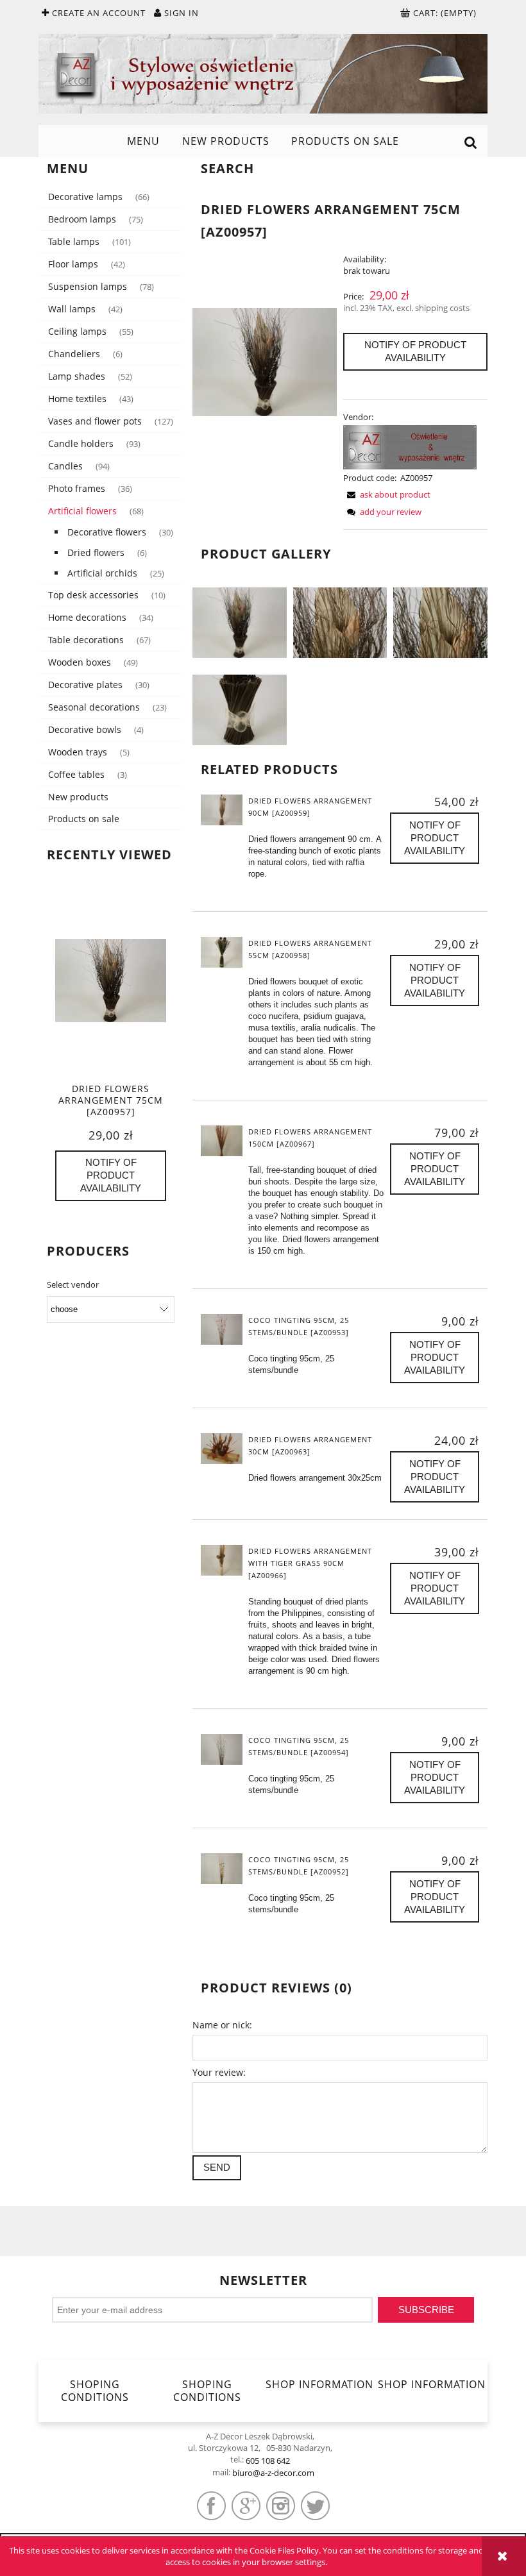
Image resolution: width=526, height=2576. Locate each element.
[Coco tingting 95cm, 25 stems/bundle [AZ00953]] (222, 1329)
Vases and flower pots (95, 421)
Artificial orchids (102, 573)
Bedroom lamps (82, 219)
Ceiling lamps (77, 331)
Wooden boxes (80, 662)
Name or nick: (222, 2025)
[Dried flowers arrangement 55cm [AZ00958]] (222, 952)
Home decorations (87, 617)
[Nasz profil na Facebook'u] (211, 2506)
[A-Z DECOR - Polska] (410, 446)
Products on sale (84, 819)
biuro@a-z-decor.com (273, 2473)
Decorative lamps (85, 197)
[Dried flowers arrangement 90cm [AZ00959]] (222, 810)
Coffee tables (76, 774)
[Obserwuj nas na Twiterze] (315, 2506)
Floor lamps (73, 264)
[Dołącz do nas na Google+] (246, 2506)
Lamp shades (77, 376)
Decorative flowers (107, 532)
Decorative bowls (85, 729)
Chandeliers (74, 354)
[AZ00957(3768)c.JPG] (240, 709)
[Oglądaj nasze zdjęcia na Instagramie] (281, 2506)
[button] (387, 494)
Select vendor (73, 1284)
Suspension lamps (88, 286)
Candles (65, 466)
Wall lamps (72, 309)
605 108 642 (268, 2461)
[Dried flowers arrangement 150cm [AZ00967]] (222, 1141)
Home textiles (77, 399)
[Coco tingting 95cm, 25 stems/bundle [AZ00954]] (222, 1749)
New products (78, 797)
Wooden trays (78, 752)
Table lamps (74, 241)
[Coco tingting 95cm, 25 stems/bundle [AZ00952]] (222, 1869)
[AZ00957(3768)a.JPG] (340, 622)
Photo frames (77, 488)
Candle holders (81, 443)
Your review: (219, 2072)
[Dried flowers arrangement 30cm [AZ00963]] (222, 1449)
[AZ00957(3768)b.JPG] (440, 622)
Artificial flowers (82, 511)
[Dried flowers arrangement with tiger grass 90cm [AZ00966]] (222, 1560)
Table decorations (86, 640)
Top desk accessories (93, 595)
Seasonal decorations (94, 707)
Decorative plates (85, 685)
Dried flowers (96, 552)
